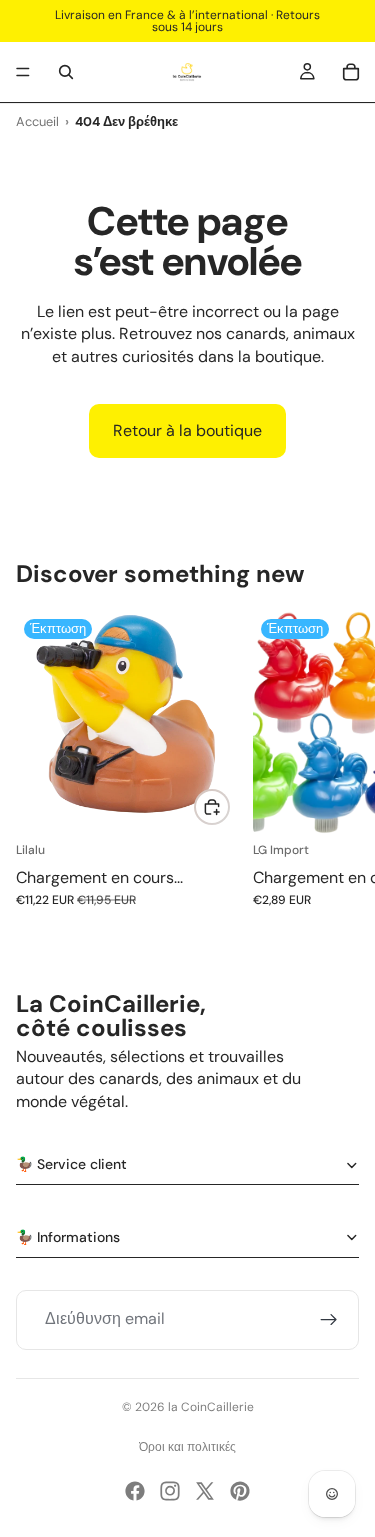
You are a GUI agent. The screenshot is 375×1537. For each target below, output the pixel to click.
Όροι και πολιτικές (187, 1447)
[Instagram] (170, 1491)
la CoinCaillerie (211, 1407)
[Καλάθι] (351, 72)
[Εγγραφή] (329, 1320)
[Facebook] (135, 1491)
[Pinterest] (240, 1491)
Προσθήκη (229, 806)
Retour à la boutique (187, 430)
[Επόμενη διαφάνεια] (337, 771)
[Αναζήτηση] (66, 72)
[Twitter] (205, 1491)
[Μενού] (23, 72)
